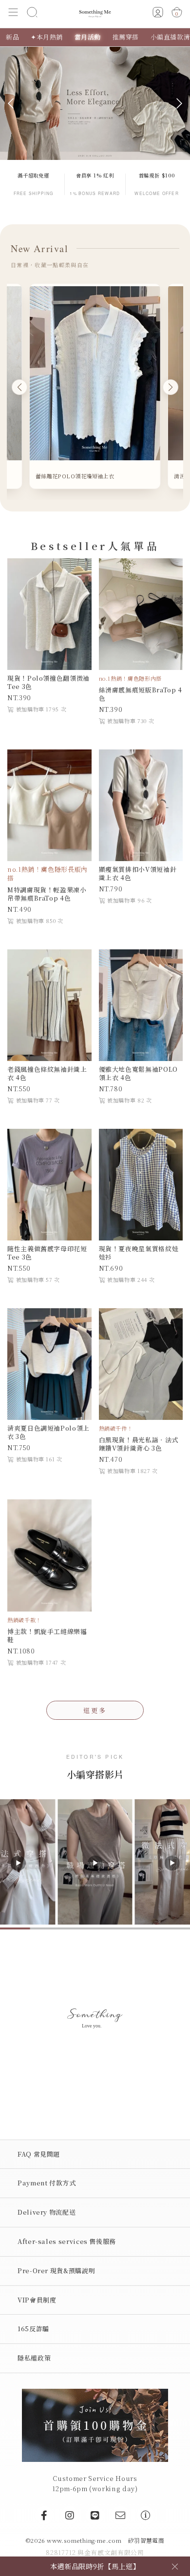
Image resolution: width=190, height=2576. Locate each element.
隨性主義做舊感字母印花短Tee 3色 (47, 1253)
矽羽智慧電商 (146, 2540)
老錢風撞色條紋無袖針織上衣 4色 (47, 1073)
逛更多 (95, 1710)
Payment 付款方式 (47, 2183)
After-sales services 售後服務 (67, 2241)
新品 (12, 37)
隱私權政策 (34, 2358)
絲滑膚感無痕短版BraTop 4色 (141, 694)
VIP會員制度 (37, 2300)
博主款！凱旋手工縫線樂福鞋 (47, 1635)
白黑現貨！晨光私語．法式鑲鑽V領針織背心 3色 (139, 1444)
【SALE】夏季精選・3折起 (95, 2566)
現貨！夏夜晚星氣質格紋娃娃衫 (139, 1253)
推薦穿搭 (126, 37)
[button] (13, 14)
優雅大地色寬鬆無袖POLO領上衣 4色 (138, 1073)
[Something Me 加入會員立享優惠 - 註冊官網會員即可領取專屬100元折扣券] (95, 2424)
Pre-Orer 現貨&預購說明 (56, 2271)
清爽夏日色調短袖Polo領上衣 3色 (48, 1432)
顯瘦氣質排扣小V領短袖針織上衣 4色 (138, 873)
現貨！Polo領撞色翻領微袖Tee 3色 (48, 682)
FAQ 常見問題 (39, 2154)
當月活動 (88, 37)
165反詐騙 (33, 2329)
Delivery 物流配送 (47, 2212)
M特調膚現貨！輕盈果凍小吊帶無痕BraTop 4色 (47, 894)
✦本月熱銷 (47, 37)
